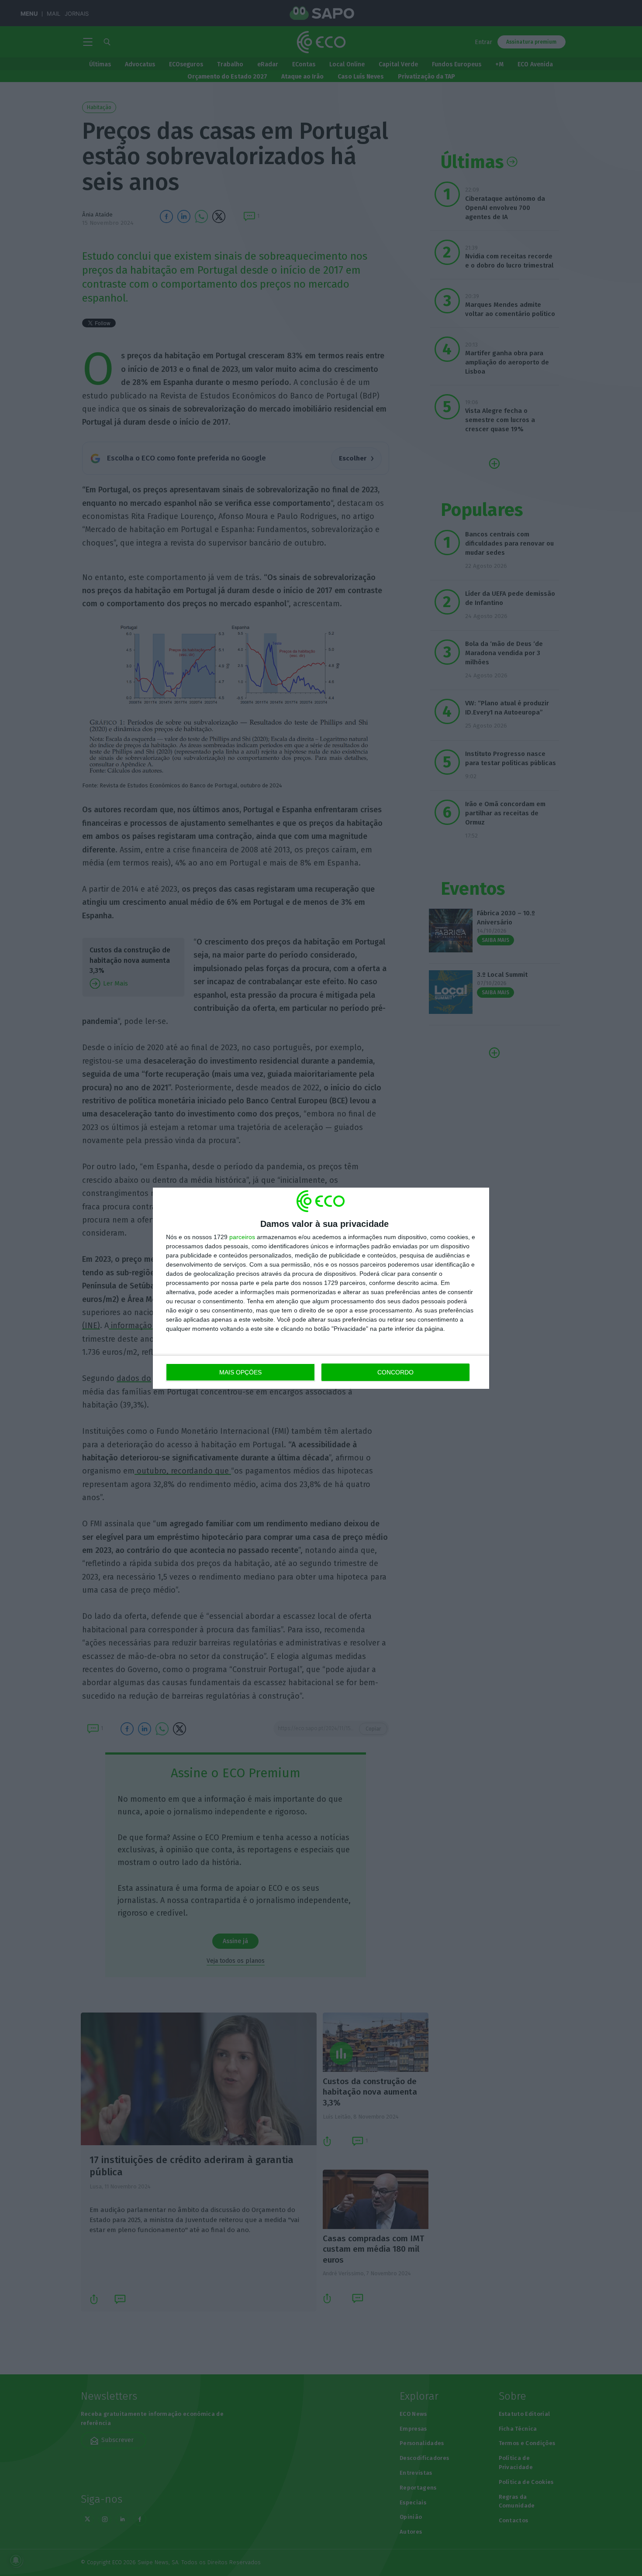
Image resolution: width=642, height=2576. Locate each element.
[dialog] (321, 1288)
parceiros (242, 1237)
